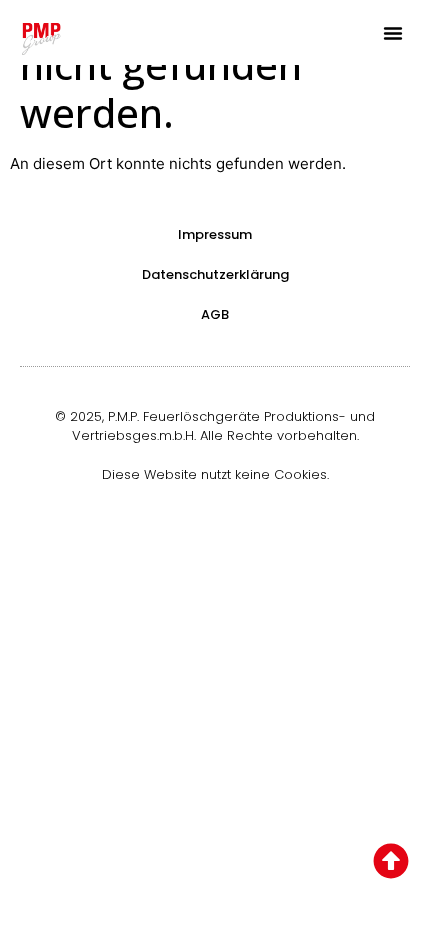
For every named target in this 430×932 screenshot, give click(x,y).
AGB (215, 314)
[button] (393, 33)
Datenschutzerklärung (215, 274)
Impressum (215, 234)
